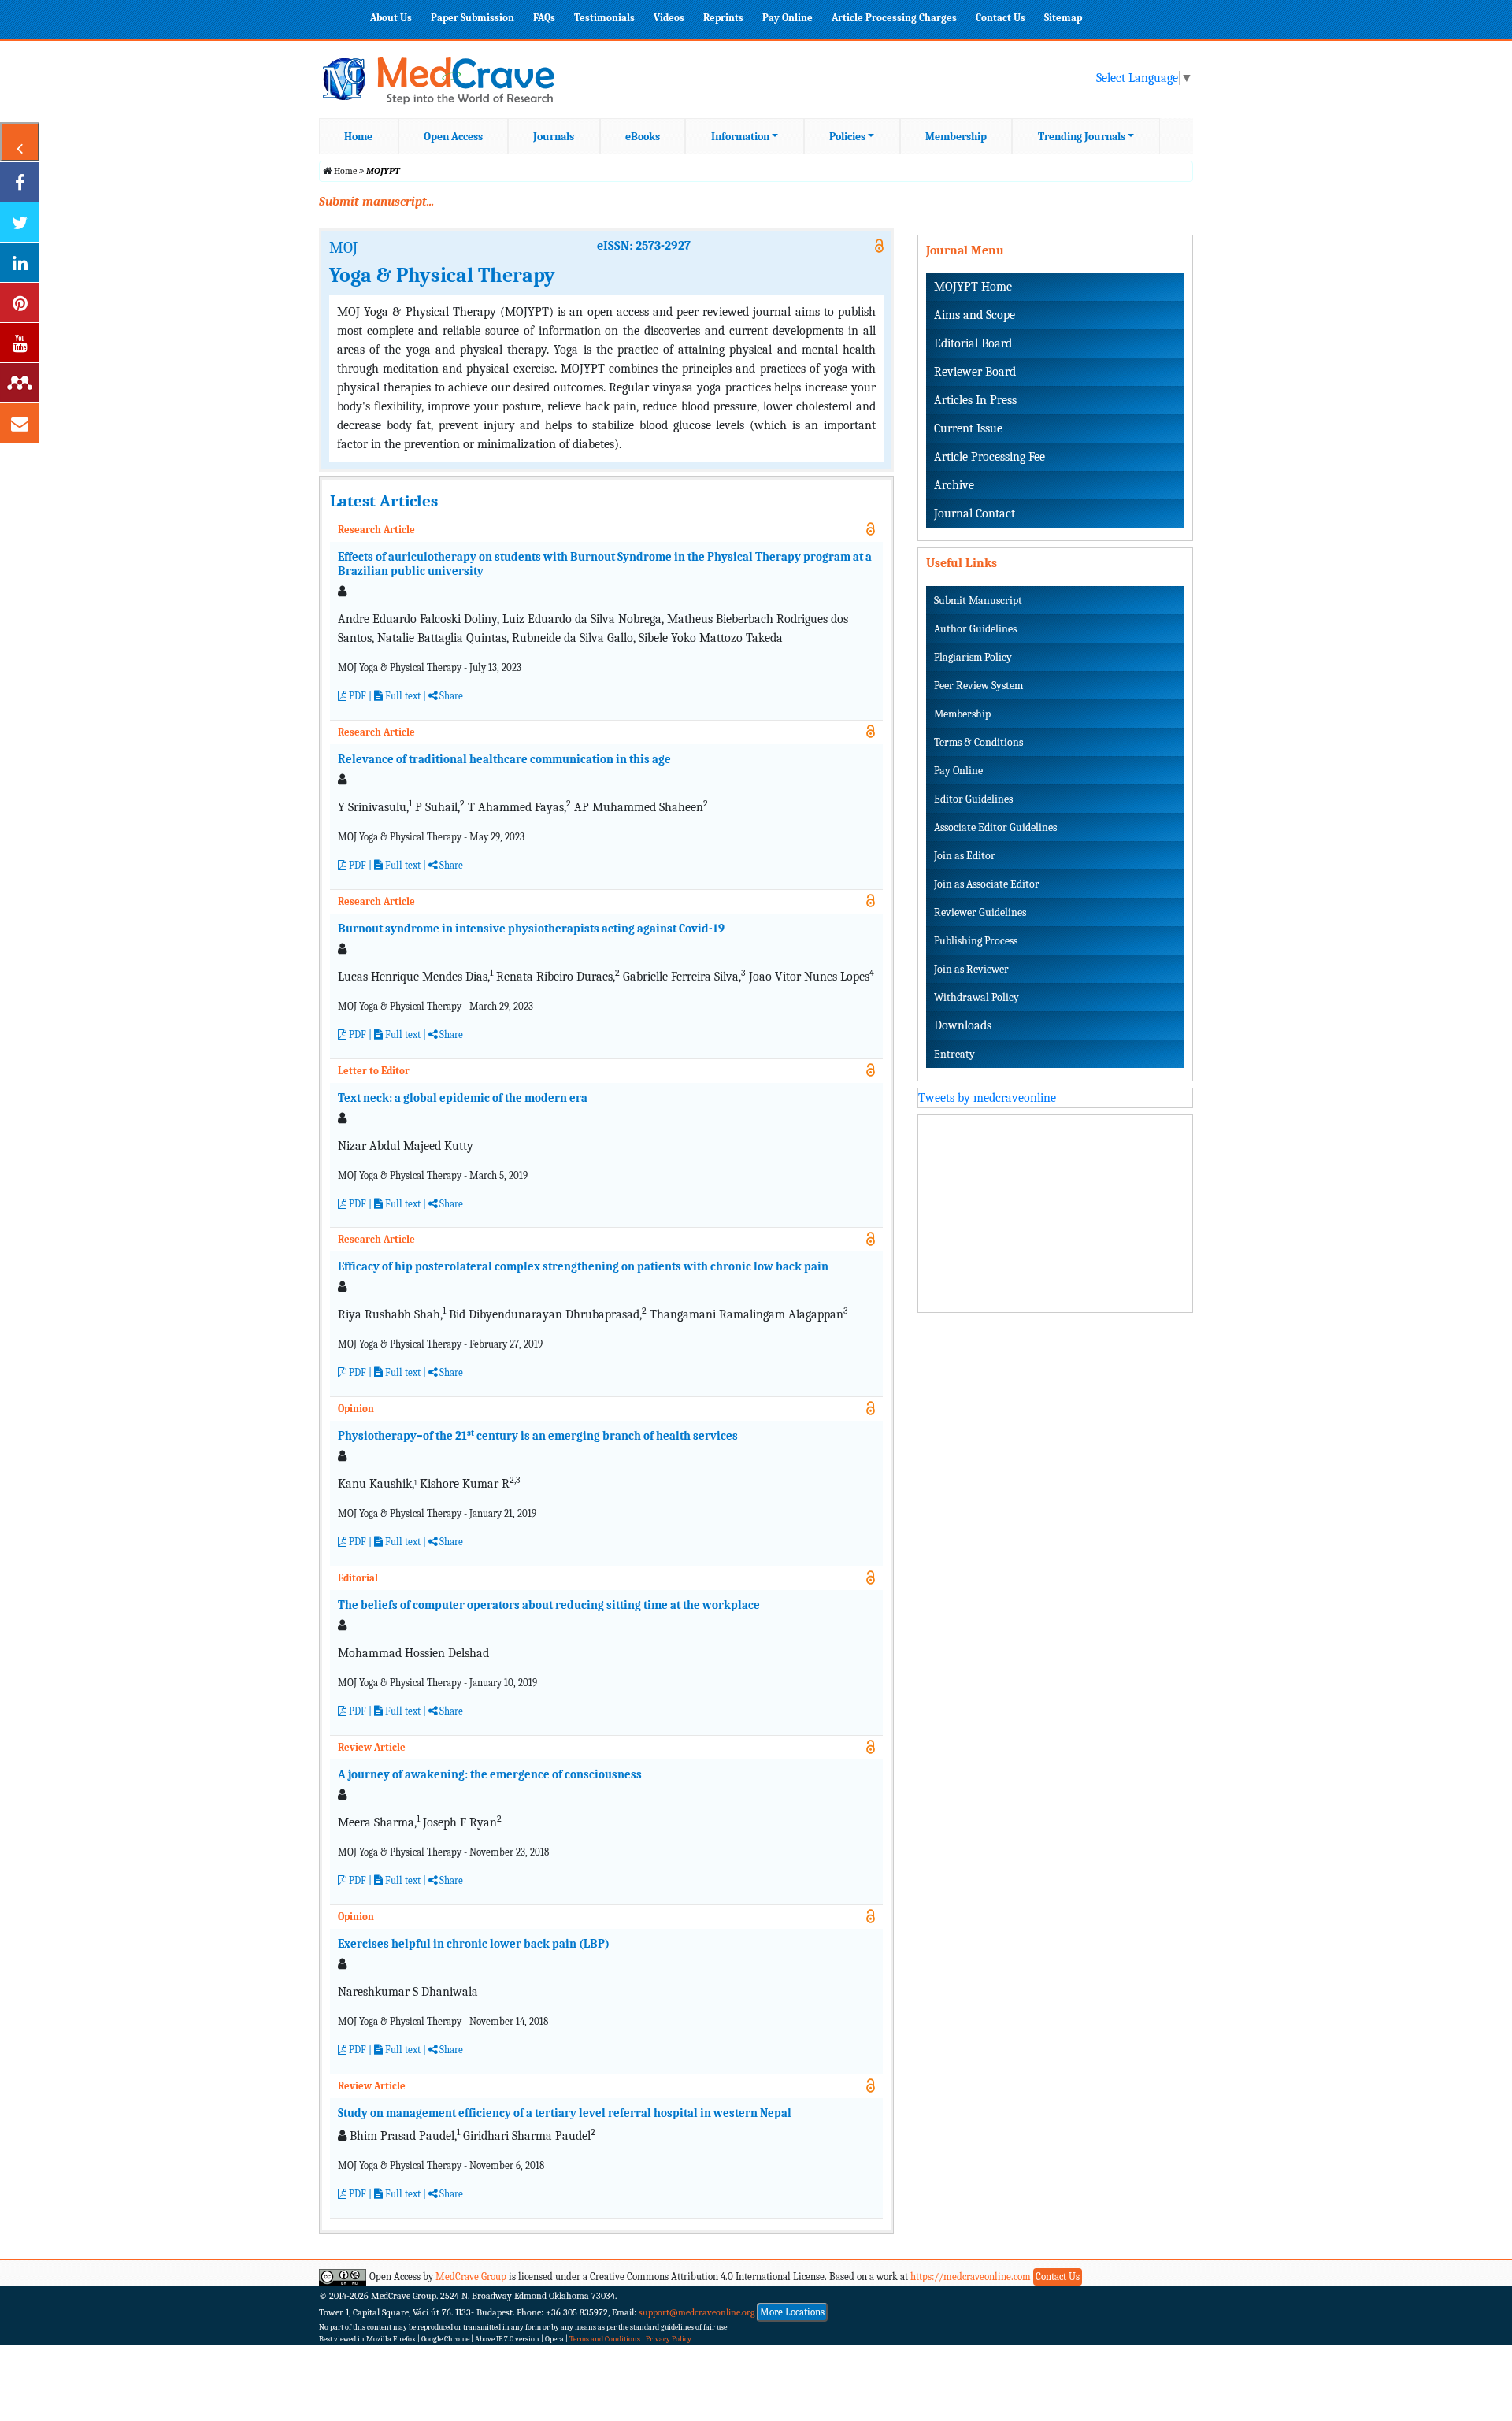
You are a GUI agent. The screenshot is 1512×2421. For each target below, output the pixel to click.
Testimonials (604, 18)
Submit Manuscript (978, 601)
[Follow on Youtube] (20, 343)
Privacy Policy (669, 2339)
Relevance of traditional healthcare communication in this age (504, 759)
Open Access (453, 137)
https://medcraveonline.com (972, 2276)
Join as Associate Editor (987, 884)
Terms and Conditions (605, 2339)
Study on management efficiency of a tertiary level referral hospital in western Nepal (565, 2113)
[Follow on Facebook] (20, 182)
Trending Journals (1082, 137)
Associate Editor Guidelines (995, 827)
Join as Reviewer (971, 969)
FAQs (544, 18)
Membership (956, 137)
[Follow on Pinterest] (20, 302)
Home (358, 137)
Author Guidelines (975, 629)
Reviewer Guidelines (980, 912)
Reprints (723, 18)
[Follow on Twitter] (20, 222)
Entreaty (954, 1054)
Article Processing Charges (894, 18)
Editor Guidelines (973, 799)
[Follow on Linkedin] (20, 262)
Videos (669, 18)
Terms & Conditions (978, 742)
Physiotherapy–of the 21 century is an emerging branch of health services (539, 1436)
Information (740, 137)
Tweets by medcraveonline (987, 1098)
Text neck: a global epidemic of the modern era (463, 1098)
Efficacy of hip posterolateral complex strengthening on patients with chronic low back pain (583, 1266)
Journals (554, 137)
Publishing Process (976, 941)
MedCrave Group (471, 2276)
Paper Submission (472, 18)
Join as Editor (965, 856)
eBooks (643, 137)
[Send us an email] (20, 423)
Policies (847, 137)
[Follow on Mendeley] (20, 383)
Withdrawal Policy (976, 997)
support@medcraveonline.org (697, 2312)
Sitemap (1063, 18)
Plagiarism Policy (973, 657)
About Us (391, 18)
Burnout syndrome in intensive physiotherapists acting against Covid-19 (531, 929)
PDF (356, 696)
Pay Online (787, 18)
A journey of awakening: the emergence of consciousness (490, 1774)
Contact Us (1001, 18)
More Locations (792, 2312)
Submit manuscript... (376, 202)
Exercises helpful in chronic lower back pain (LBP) (474, 1944)
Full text (402, 1204)
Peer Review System (978, 686)
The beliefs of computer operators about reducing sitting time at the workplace (549, 1605)
